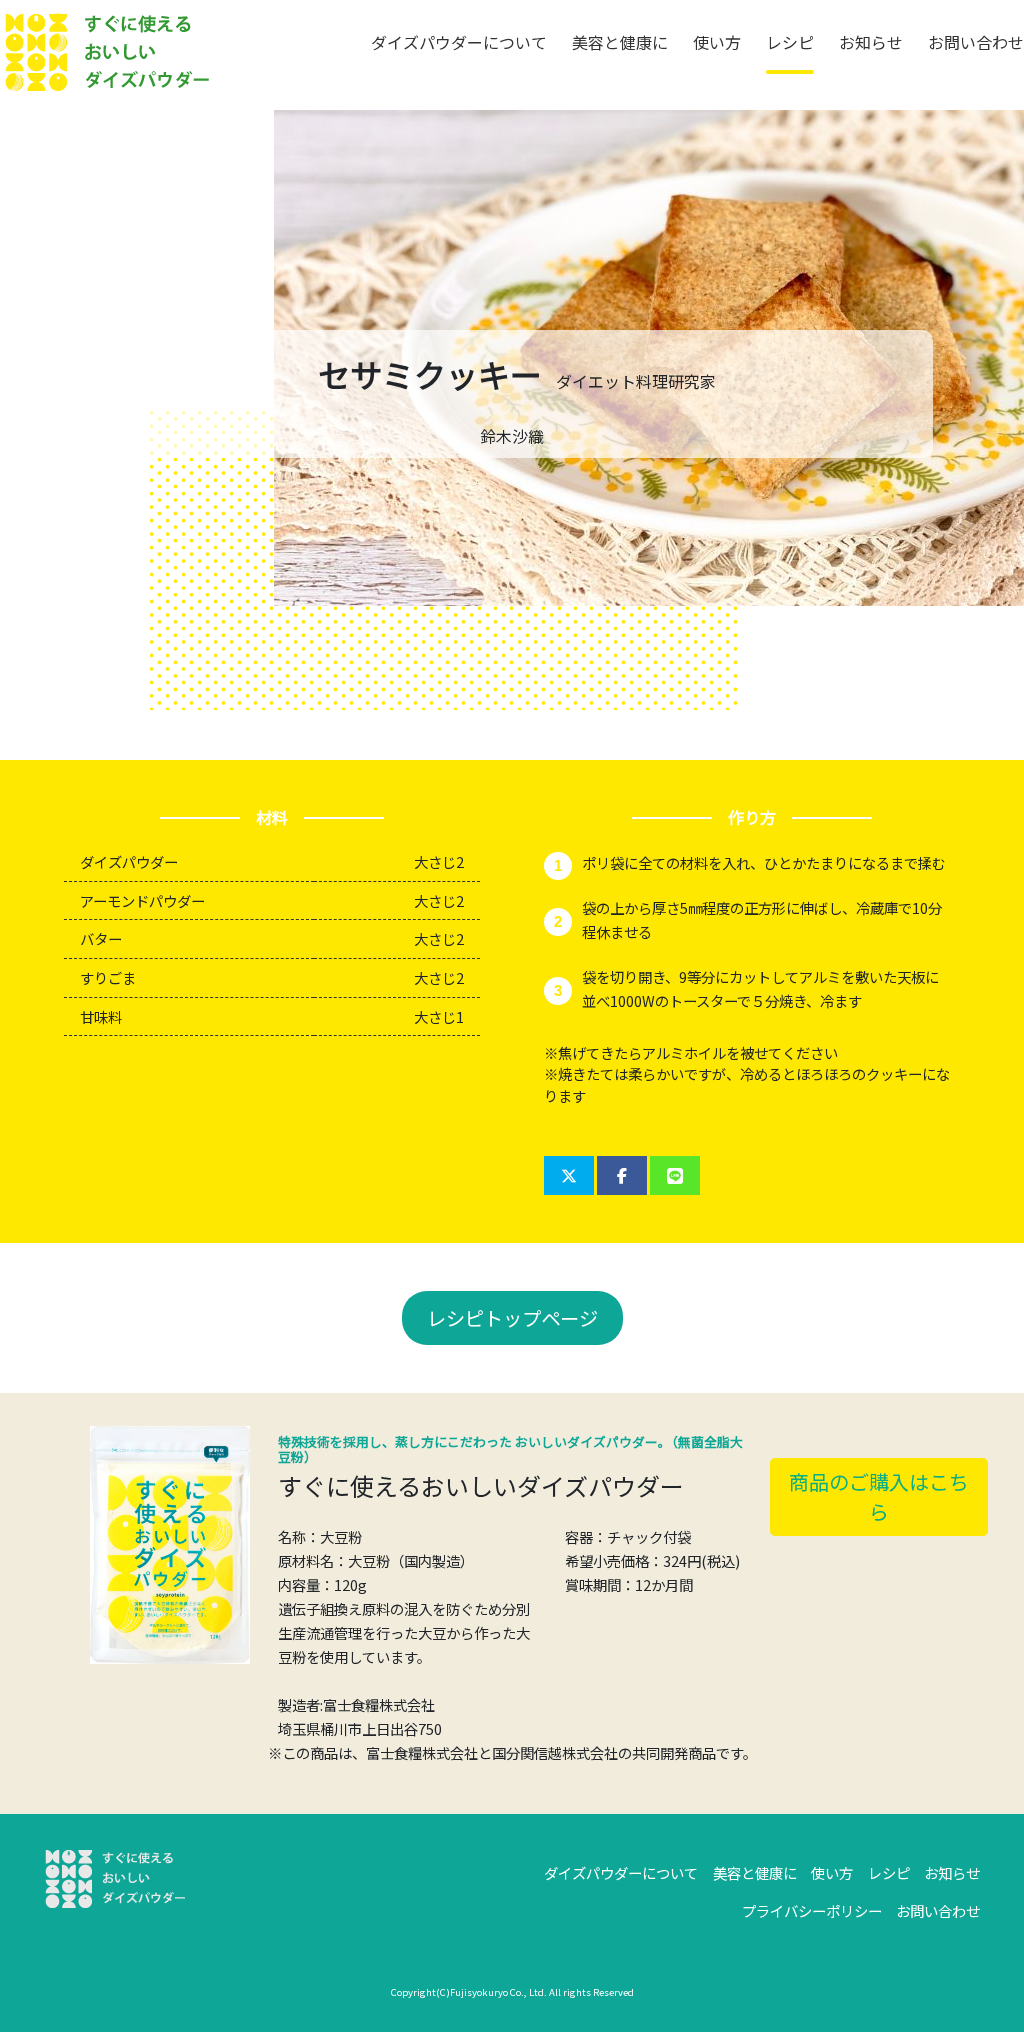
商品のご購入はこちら (879, 1496)
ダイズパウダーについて (459, 42)
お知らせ (871, 42)
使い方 (717, 42)
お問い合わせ (976, 42)
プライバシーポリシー (812, 1910)
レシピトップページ (512, 1318)
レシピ (790, 42)
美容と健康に (620, 42)
